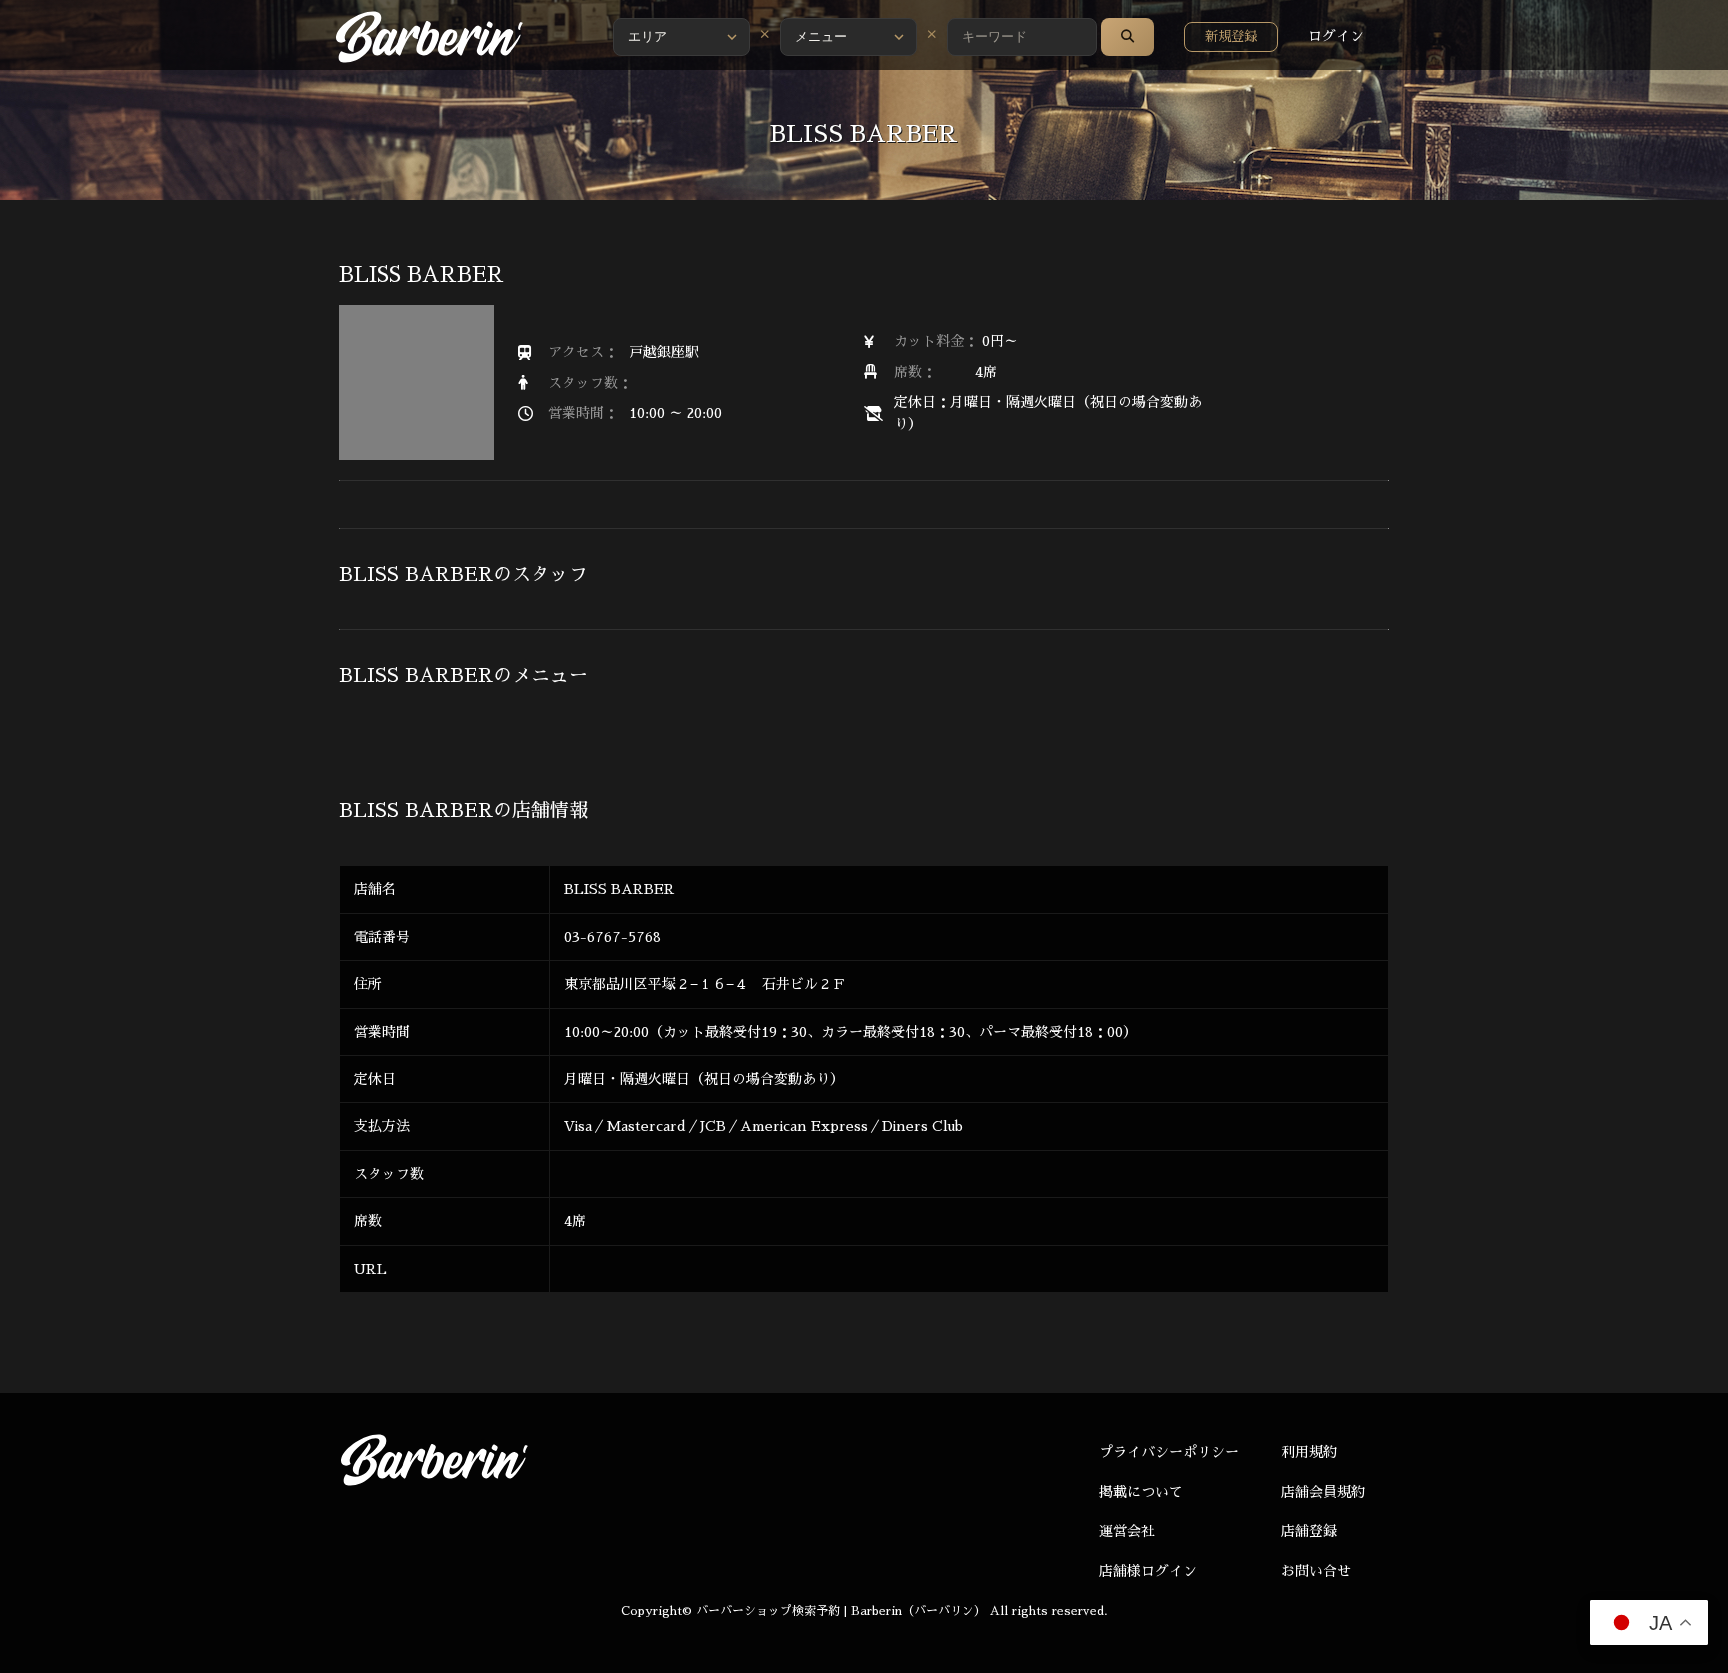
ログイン (1336, 36)
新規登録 (1231, 36)
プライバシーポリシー (1169, 1452)
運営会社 (1127, 1531)
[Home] (429, 37)
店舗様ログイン (1148, 1571)
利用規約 (1309, 1452)
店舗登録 (1309, 1531)
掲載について (1141, 1492)
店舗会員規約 (1323, 1492)
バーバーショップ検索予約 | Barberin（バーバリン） (841, 1611)
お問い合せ (1316, 1571)
